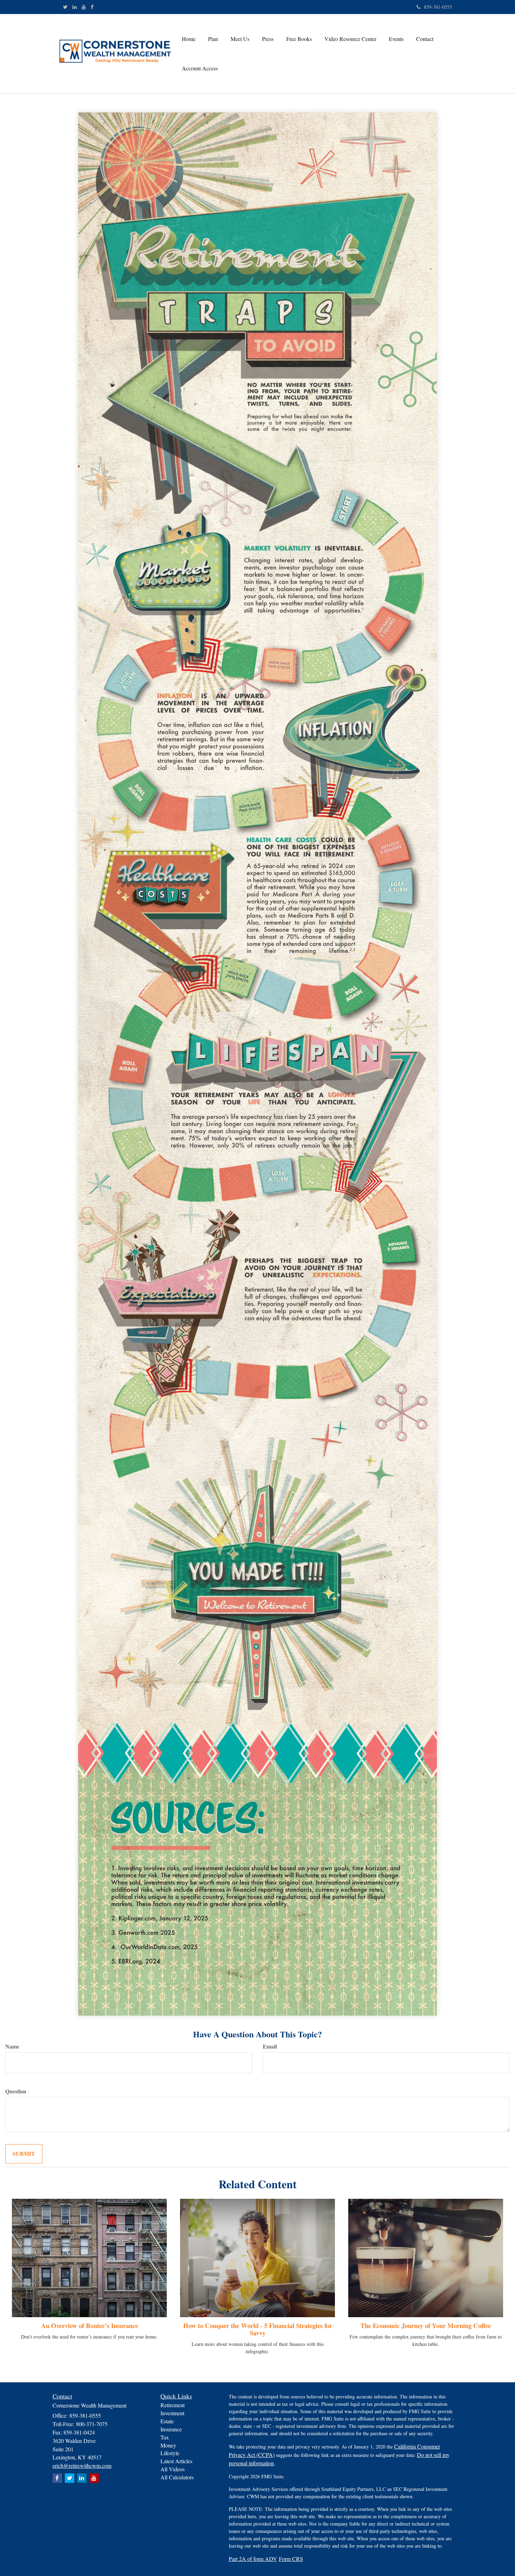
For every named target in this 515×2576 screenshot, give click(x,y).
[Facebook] (92, 7)
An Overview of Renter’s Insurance (90, 2325)
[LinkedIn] (75, 7)
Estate (167, 2421)
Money (168, 2445)
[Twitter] (65, 7)
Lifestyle (170, 2453)
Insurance (171, 2429)
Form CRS (291, 2559)
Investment (172, 2413)
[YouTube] (84, 7)
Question (16, 2091)
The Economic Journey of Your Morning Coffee (426, 2325)
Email (270, 2046)
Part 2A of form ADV (253, 2559)
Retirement (173, 2405)
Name (12, 2046)
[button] (213, 39)
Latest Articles (176, 2461)
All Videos (173, 2469)
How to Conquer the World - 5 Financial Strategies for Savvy (258, 2329)
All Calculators (177, 2477)
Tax (165, 2437)
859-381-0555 (438, 7)
